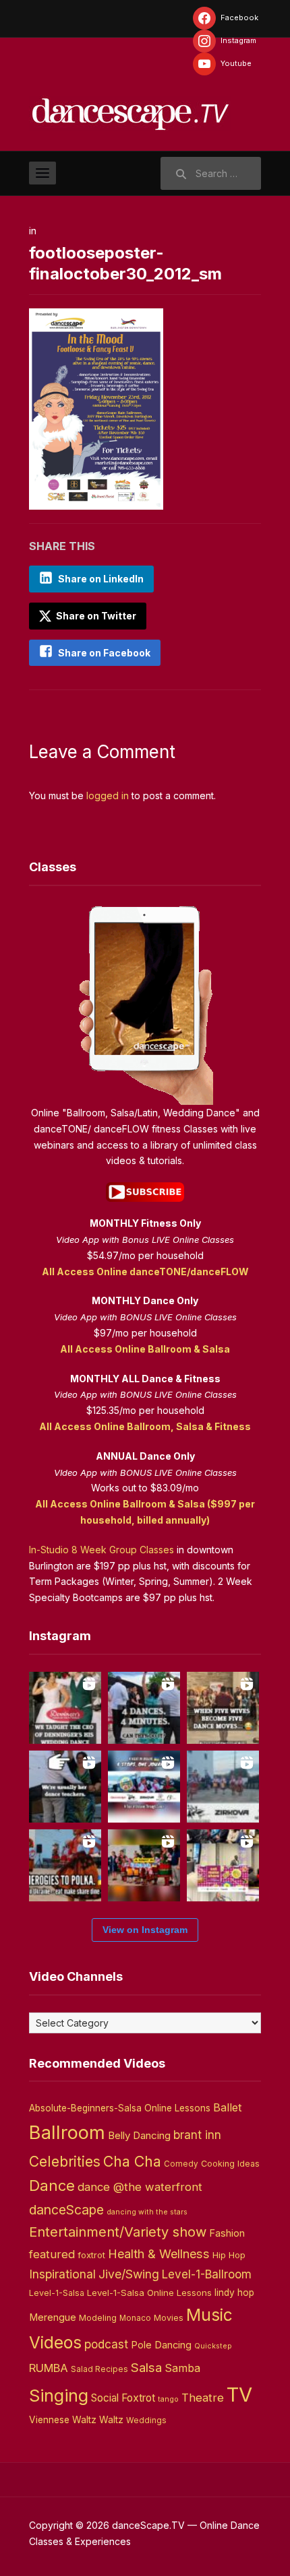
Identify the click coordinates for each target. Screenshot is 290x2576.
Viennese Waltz (63, 2420)
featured (52, 2254)
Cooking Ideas (230, 2164)
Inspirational (62, 2274)
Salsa (146, 2368)
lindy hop (234, 2293)
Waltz (111, 2420)
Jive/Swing (129, 2274)
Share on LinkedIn (101, 579)
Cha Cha (132, 2161)
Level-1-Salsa (57, 2293)
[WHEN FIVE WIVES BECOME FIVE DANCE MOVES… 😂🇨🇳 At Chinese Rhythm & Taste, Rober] (223, 1708)
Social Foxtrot (123, 2398)
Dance (52, 2185)
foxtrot (91, 2255)
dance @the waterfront (140, 2187)
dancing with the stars (147, 2212)
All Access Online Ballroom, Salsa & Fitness (145, 1426)
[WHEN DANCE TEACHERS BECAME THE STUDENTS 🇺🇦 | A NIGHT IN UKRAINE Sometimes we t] (65, 1787)
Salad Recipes (99, 2369)
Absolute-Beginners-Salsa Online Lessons (120, 2108)
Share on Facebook (104, 653)
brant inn (197, 2135)
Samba (182, 2368)
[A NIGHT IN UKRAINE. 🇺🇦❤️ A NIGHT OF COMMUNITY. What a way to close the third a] (144, 1865)
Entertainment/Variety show (118, 2232)
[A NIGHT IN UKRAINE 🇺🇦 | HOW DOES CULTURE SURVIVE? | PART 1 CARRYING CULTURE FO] (223, 1787)
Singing (59, 2396)
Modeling (98, 2318)
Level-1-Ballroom (207, 2274)
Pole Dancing (161, 2345)
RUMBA (49, 2368)
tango (168, 2399)
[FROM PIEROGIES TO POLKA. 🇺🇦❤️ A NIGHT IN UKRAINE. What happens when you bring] (65, 1865)
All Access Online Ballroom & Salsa (145, 1349)
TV (239, 2395)
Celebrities (65, 2162)
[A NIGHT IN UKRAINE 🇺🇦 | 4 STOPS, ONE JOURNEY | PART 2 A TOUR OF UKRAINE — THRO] (144, 1787)
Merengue (53, 2317)
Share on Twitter (95, 616)
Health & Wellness (159, 2253)
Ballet (228, 2107)
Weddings (146, 2420)
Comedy (181, 2164)
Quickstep (213, 2346)
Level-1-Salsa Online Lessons (149, 2293)
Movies (169, 2318)
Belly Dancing (139, 2135)
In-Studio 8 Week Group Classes (101, 1550)
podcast (106, 2344)
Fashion (227, 2233)
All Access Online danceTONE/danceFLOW (145, 1272)
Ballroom (67, 2133)
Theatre (203, 2398)
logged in (108, 795)
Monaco (135, 2318)
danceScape (66, 2210)
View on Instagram (145, 1930)
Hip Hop (229, 2255)
